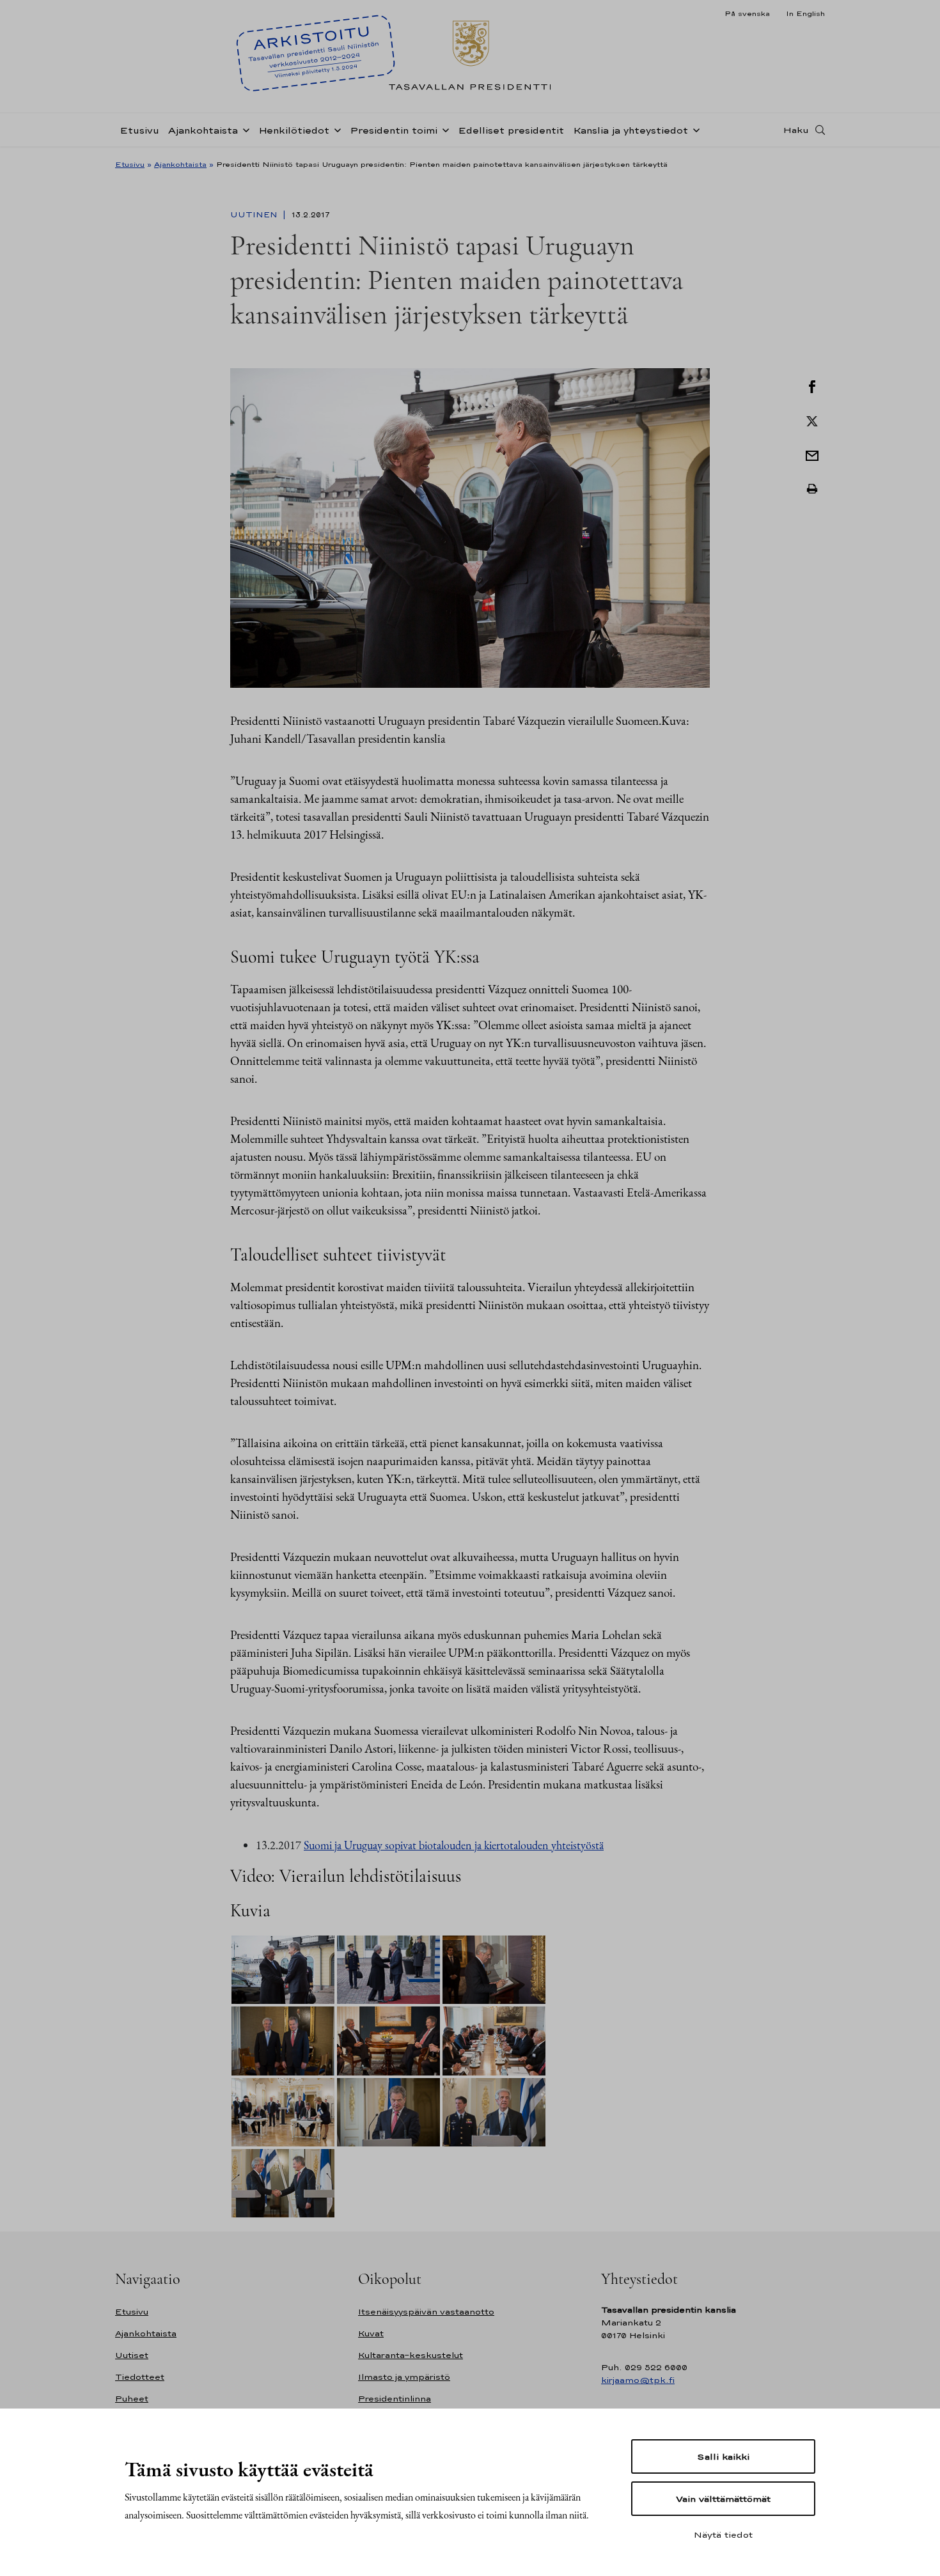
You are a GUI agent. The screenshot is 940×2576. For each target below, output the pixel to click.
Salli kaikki (723, 2456)
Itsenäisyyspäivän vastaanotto (426, 2312)
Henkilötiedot (294, 130)
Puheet (132, 2399)
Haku (796, 130)
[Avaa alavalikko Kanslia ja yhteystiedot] (694, 129)
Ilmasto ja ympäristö (404, 2377)
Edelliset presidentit (511, 130)
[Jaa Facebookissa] (812, 385)
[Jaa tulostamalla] (812, 489)
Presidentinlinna (395, 2399)
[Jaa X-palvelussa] (812, 420)
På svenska (747, 13)
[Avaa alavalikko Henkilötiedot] (335, 129)
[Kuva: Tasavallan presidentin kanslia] (470, 526)
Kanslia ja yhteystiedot (631, 130)
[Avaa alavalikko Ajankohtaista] (244, 129)
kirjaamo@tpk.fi (638, 2380)
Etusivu (139, 130)
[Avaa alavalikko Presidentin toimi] (443, 129)
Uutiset (132, 2355)
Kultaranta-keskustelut (411, 2355)
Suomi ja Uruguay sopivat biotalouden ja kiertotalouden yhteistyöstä (454, 1845)
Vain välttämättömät (723, 2499)
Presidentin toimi (394, 130)
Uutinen (255, 215)
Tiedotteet (140, 2377)
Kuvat (371, 2333)
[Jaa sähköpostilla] (812, 454)
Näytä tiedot (723, 2534)
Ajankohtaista (203, 130)
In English (805, 13)
